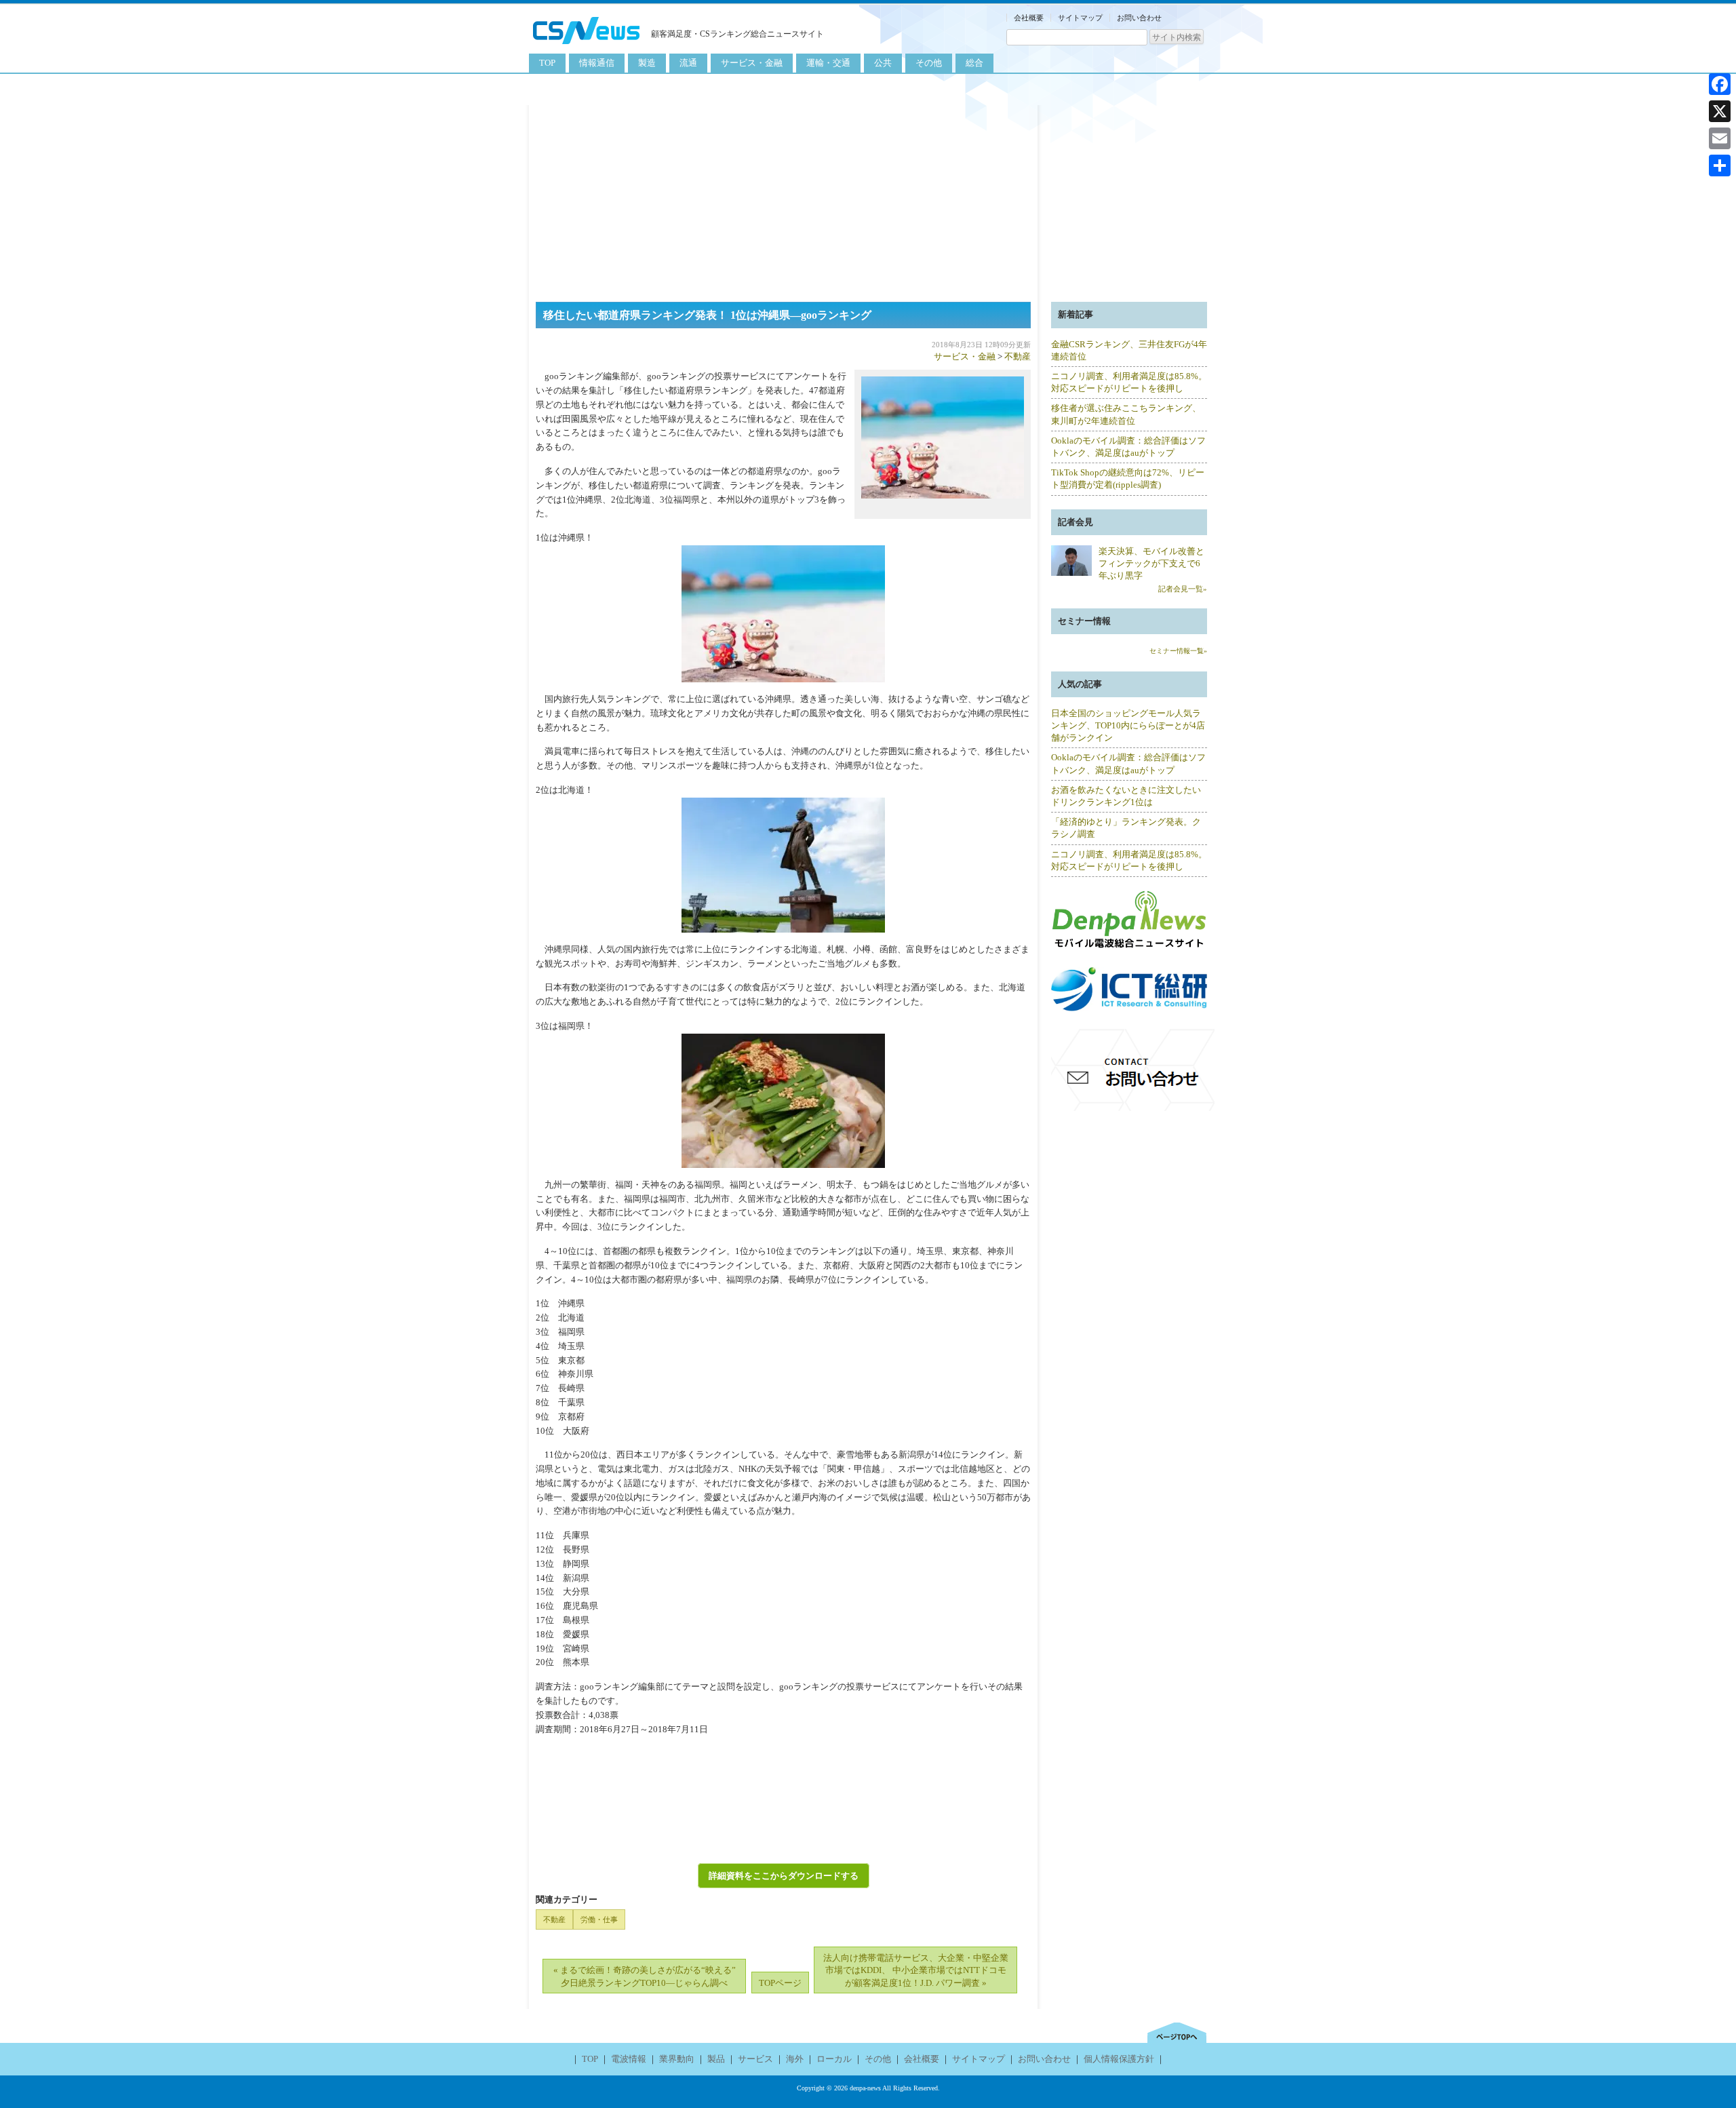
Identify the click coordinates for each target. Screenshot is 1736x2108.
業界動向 (677, 2059)
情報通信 (597, 63)
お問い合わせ (1139, 18)
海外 (795, 2059)
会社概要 (1029, 18)
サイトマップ (1080, 18)
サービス (755, 2059)
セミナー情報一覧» (1178, 651)
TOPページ (780, 1983)
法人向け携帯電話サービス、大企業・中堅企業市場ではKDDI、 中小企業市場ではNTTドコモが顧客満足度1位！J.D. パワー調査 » (916, 1970)
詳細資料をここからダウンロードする (784, 1876)
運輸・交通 (828, 63)
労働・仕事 (599, 1919)
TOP (547, 63)
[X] (1720, 111)
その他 (929, 63)
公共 (883, 63)
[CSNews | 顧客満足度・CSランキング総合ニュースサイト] (587, 46)
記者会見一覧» (1183, 589)
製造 (647, 63)
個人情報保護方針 (1119, 2059)
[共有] (1720, 165)
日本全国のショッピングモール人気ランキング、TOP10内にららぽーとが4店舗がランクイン (1128, 725)
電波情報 (629, 2059)
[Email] (1720, 138)
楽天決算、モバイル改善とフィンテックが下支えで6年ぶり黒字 (1151, 563)
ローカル (834, 2059)
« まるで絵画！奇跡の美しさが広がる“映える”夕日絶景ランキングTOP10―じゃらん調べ (645, 1976)
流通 (688, 63)
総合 (974, 63)
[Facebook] (1720, 84)
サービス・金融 (752, 63)
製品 (716, 2059)
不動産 (1018, 356)
